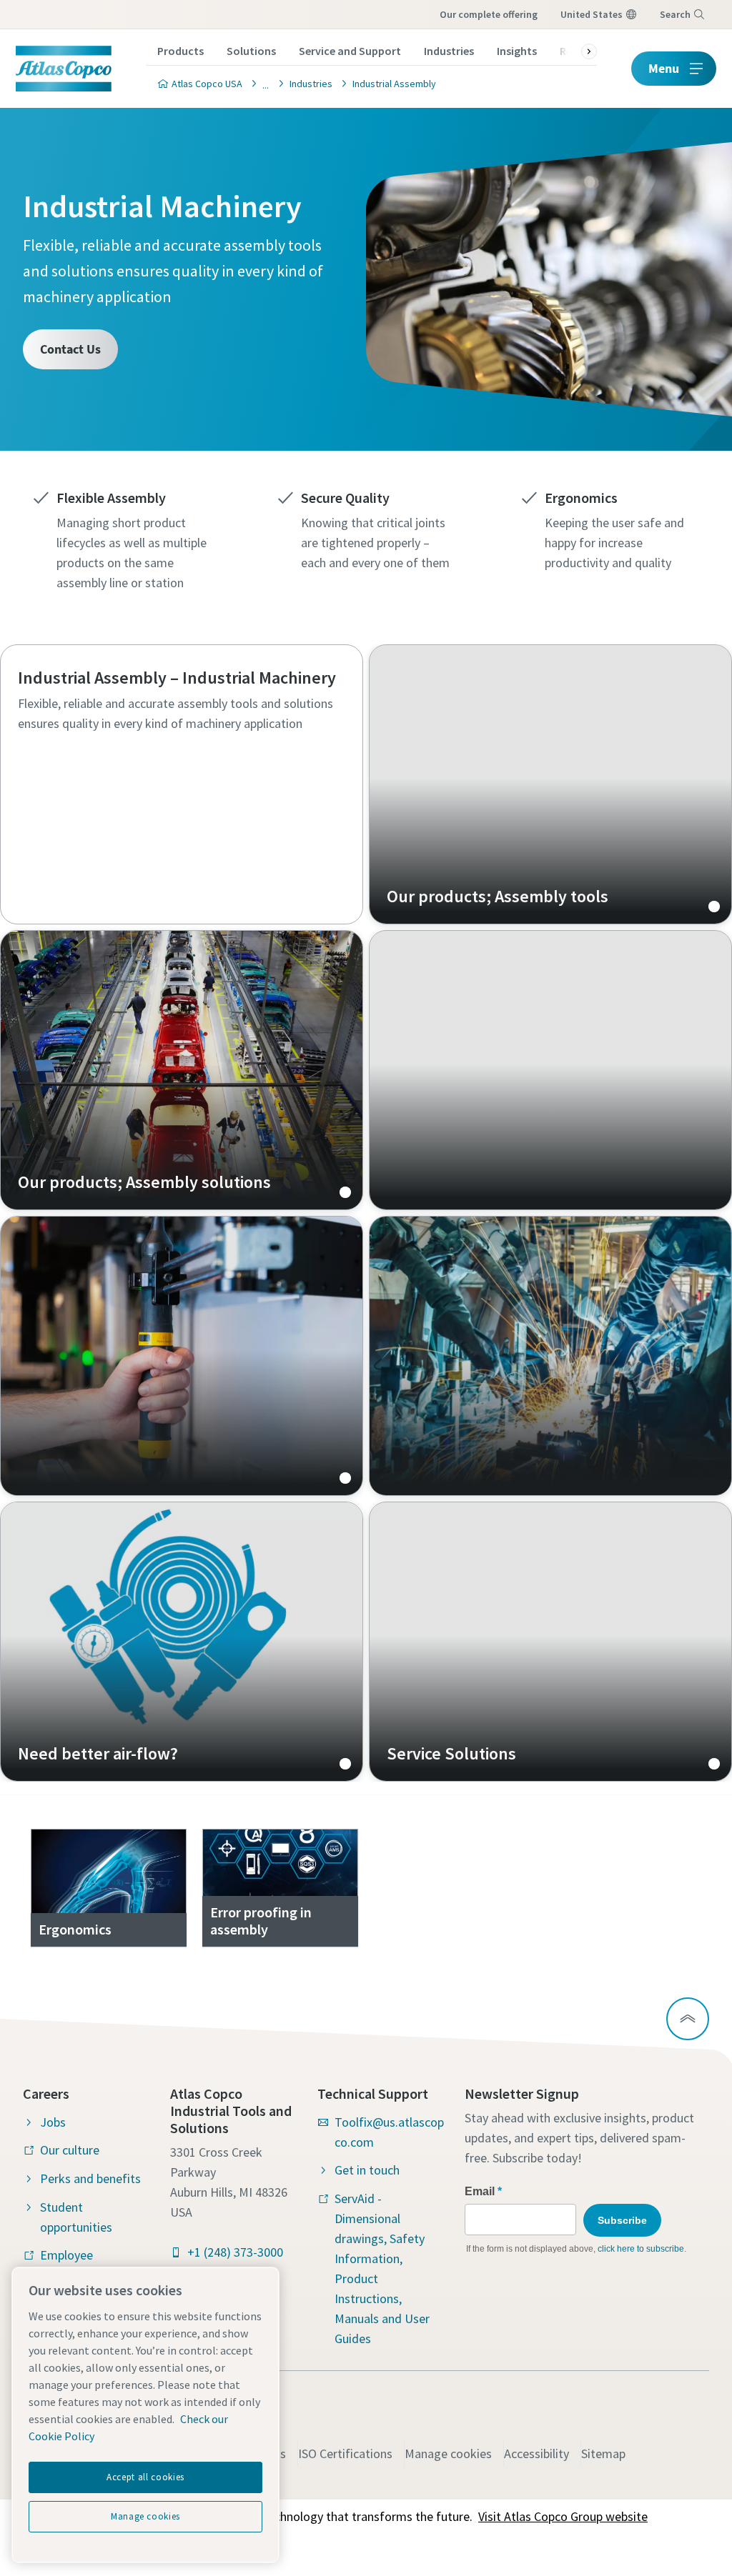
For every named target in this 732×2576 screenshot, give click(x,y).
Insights (517, 51)
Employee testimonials (74, 2265)
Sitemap (603, 2453)
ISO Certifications (345, 2453)
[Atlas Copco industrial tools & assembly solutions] (262, 83)
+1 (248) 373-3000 (235, 2252)
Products (180, 51)
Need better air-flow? (182, 1642)
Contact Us (70, 349)
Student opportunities (76, 2217)
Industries (449, 51)
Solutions (251, 51)
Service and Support (350, 51)
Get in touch (367, 2170)
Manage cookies (448, 2453)
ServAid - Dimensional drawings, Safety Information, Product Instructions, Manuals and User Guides (382, 2268)
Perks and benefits (90, 2178)
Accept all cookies (145, 2477)
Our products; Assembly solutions (182, 1070)
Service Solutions (550, 1642)
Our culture (70, 2150)
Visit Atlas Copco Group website (563, 2516)
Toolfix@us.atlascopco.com (389, 2132)
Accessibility (536, 2453)
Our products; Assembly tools (550, 784)
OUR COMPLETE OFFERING (489, 14)
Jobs (53, 2122)
